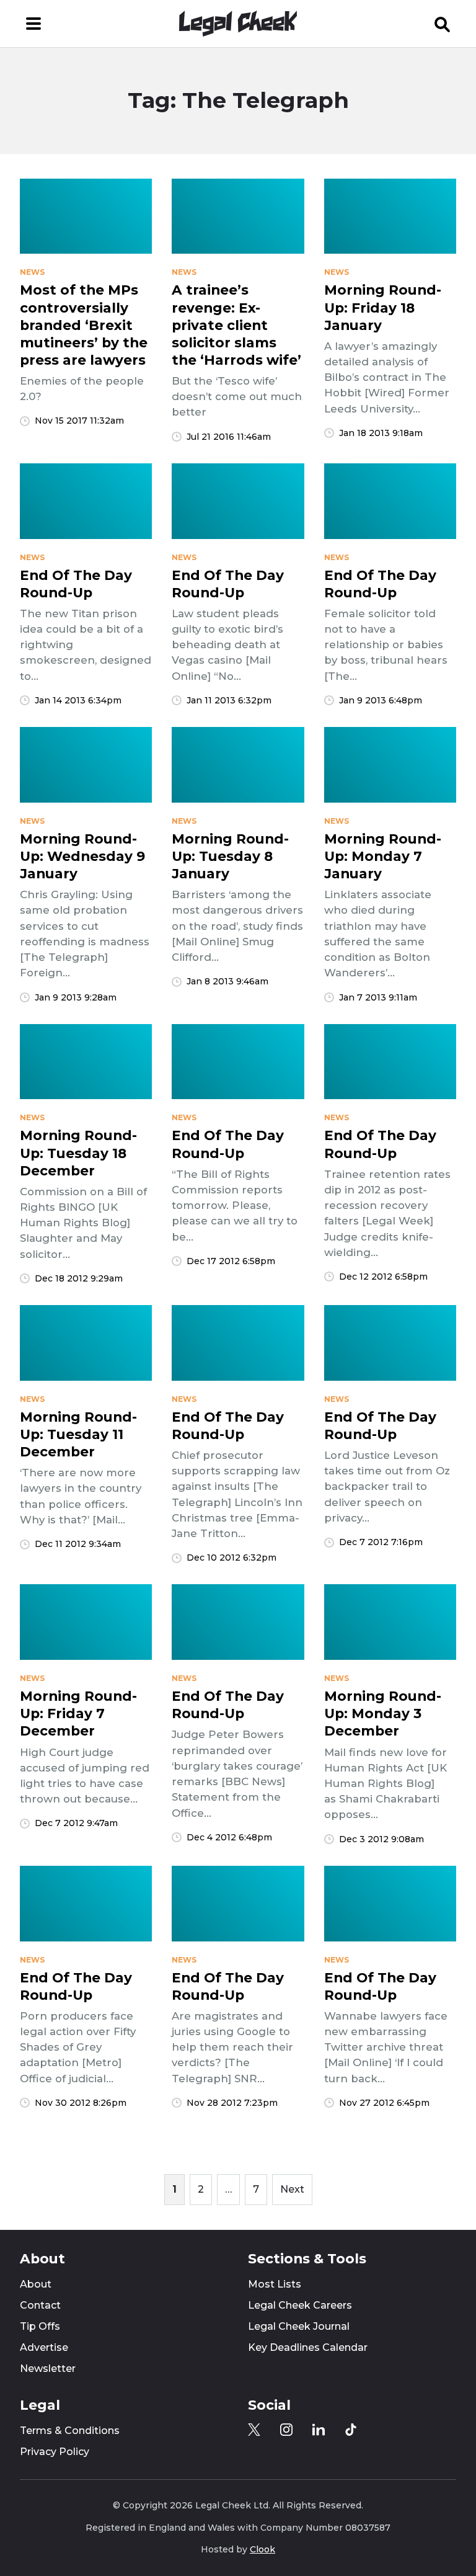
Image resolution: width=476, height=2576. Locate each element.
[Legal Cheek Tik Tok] (351, 2430)
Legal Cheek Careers (300, 2305)
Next (292, 2189)
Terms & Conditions (70, 2431)
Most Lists (275, 2284)
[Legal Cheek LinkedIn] (319, 2430)
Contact (40, 2305)
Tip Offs (40, 2326)
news (32, 272)
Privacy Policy (55, 2452)
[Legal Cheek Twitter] (254, 2430)
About (36, 2284)
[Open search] (443, 24)
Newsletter (48, 2369)
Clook (262, 2549)
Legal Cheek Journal (299, 2326)
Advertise (44, 2347)
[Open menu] (33, 24)
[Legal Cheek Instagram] (286, 2430)
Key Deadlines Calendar (308, 2347)
